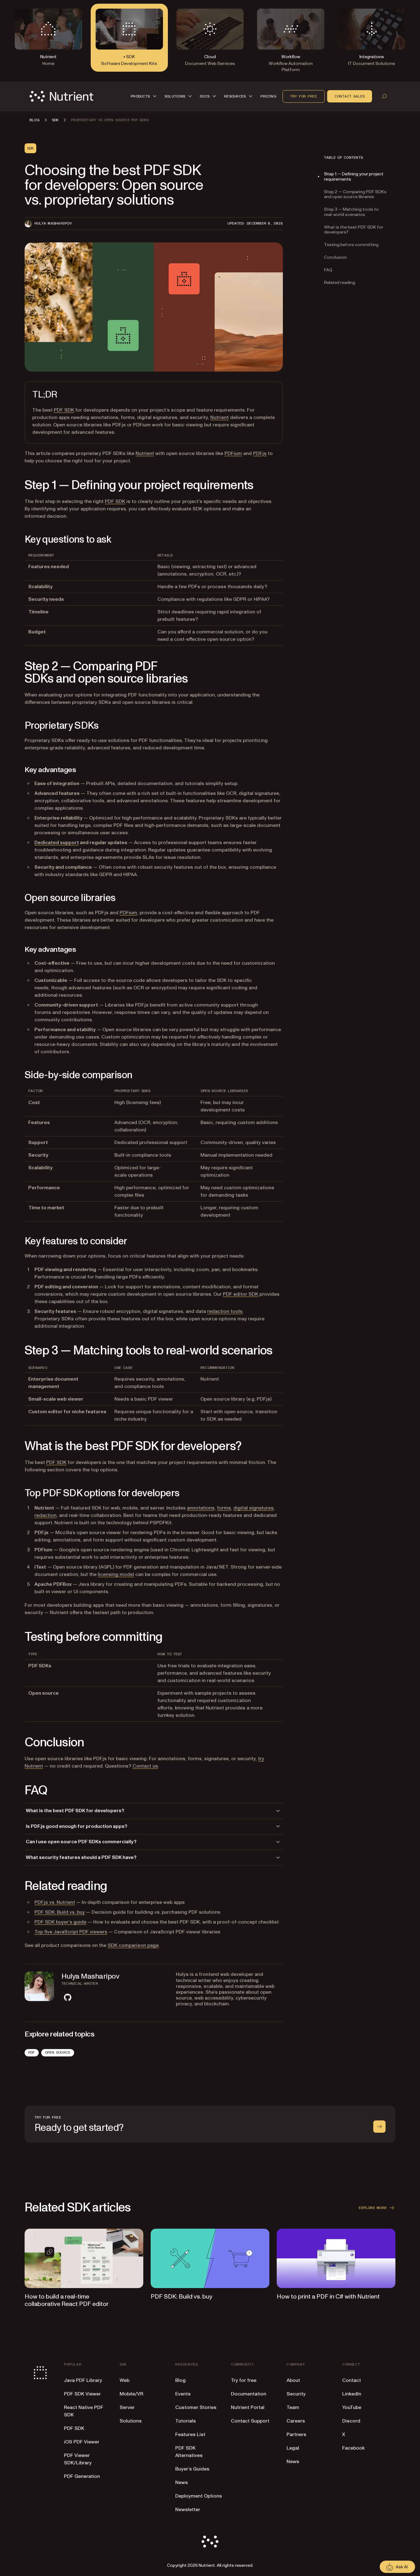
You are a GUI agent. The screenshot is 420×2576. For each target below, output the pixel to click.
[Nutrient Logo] (61, 96)
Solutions (131, 2421)
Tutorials (186, 2421)
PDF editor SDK (241, 1294)
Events (183, 2394)
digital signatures (254, 1508)
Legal (293, 2448)
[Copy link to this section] (16, 485)
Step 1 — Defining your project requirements (354, 177)
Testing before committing (351, 245)
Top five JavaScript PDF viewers (71, 1932)
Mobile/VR (131, 2394)
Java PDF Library (83, 2380)
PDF (32, 2052)
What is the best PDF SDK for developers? (354, 229)
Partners (296, 2434)
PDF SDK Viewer (82, 2394)
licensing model (116, 1574)
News (182, 2482)
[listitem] (68, 1997)
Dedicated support (57, 843)
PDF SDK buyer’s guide (60, 1922)
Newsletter (188, 2510)
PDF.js (260, 453)
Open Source (58, 2052)
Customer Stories (196, 2407)
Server (127, 2407)
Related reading (340, 282)
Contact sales (350, 96)
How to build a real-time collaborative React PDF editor (67, 2300)
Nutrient (220, 417)
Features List (190, 2434)
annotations (201, 1508)
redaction (46, 1515)
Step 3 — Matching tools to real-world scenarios (351, 212)
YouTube (352, 2407)
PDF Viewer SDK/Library (78, 2459)
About (293, 2380)
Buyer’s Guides (192, 2469)
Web (125, 2380)
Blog (180, 2380)
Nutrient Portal (248, 2407)
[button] (145, 96)
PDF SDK (64, 410)
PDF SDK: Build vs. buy (60, 1912)
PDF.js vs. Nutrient (55, 1902)
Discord (351, 2421)
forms (224, 1508)
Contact (352, 2380)
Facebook (353, 2448)
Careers (296, 2421)
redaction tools (225, 1311)
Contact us (145, 1766)
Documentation (249, 2394)
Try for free (304, 96)
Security (296, 2394)
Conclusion (335, 257)
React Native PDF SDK (84, 2411)
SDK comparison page (133, 1945)
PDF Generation (82, 2476)
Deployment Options (199, 2496)
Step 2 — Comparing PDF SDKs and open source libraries (355, 194)
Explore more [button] (373, 2208)
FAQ (328, 270)
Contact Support (250, 2421)
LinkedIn (352, 2394)
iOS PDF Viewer (82, 2442)
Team (293, 2407)
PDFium (233, 453)
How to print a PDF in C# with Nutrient (328, 2297)
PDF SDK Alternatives (189, 2452)
